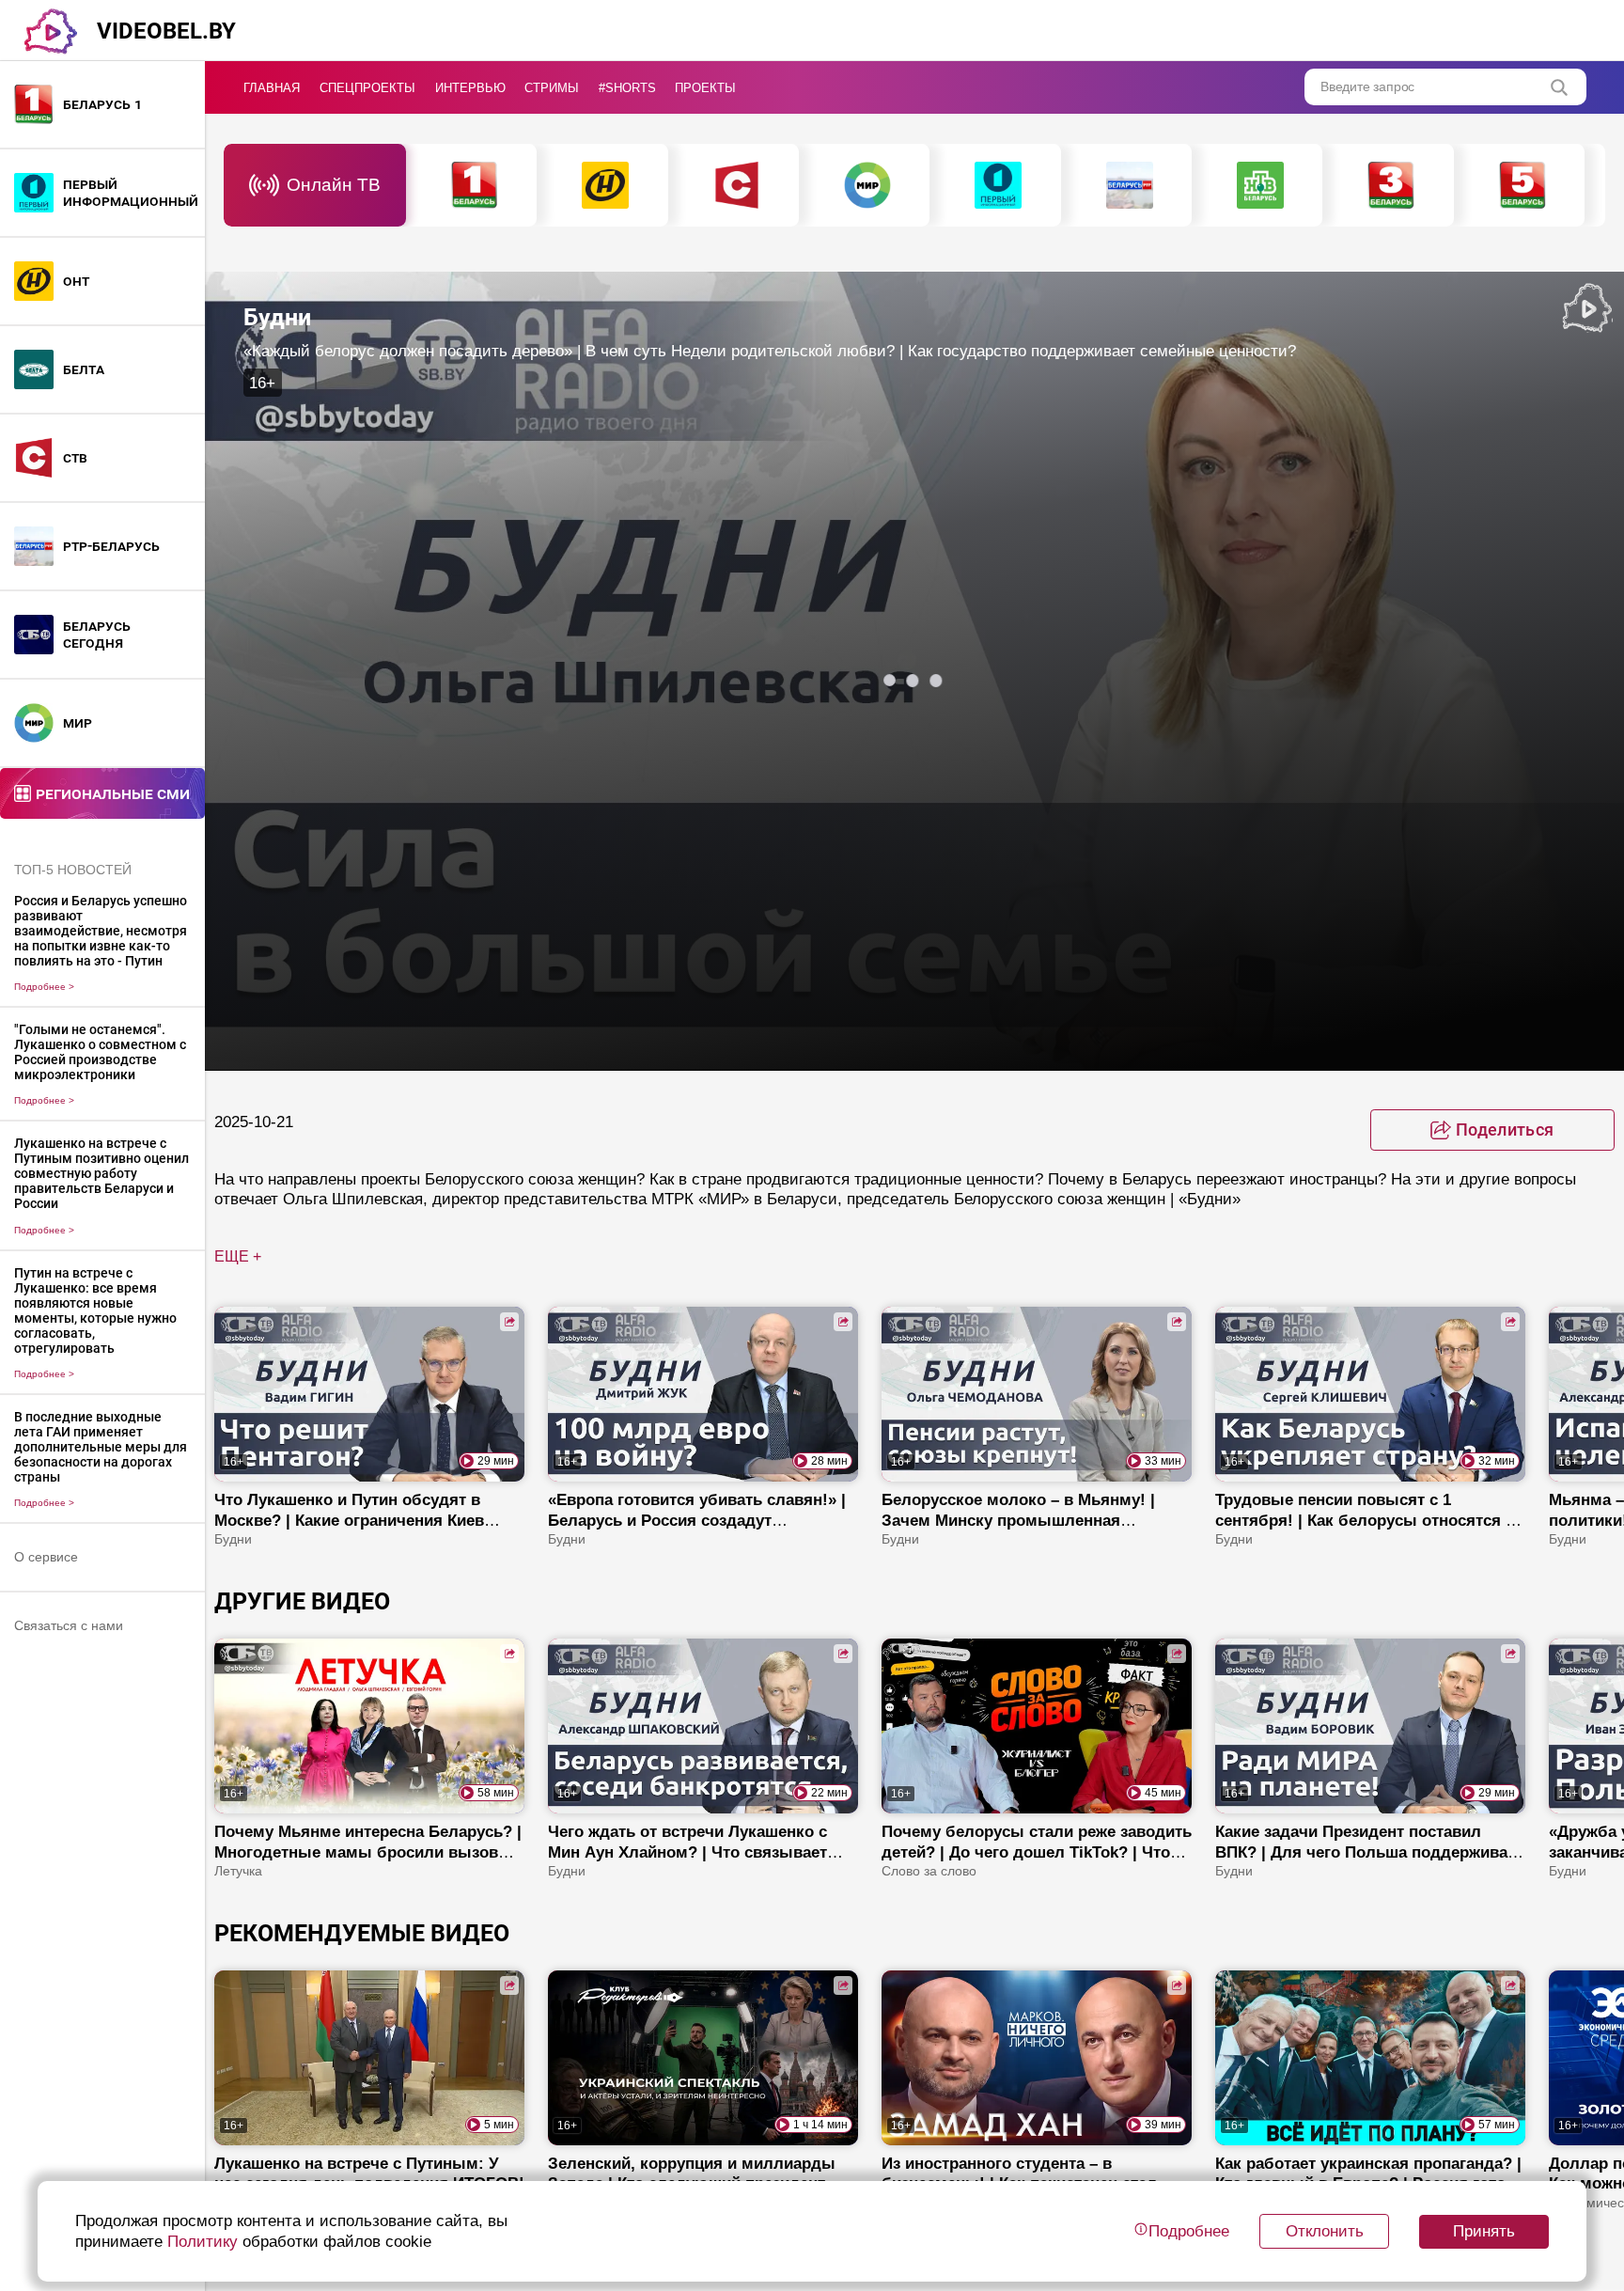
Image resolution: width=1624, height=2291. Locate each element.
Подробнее (44, 987)
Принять (1484, 2231)
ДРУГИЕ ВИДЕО (302, 1601)
